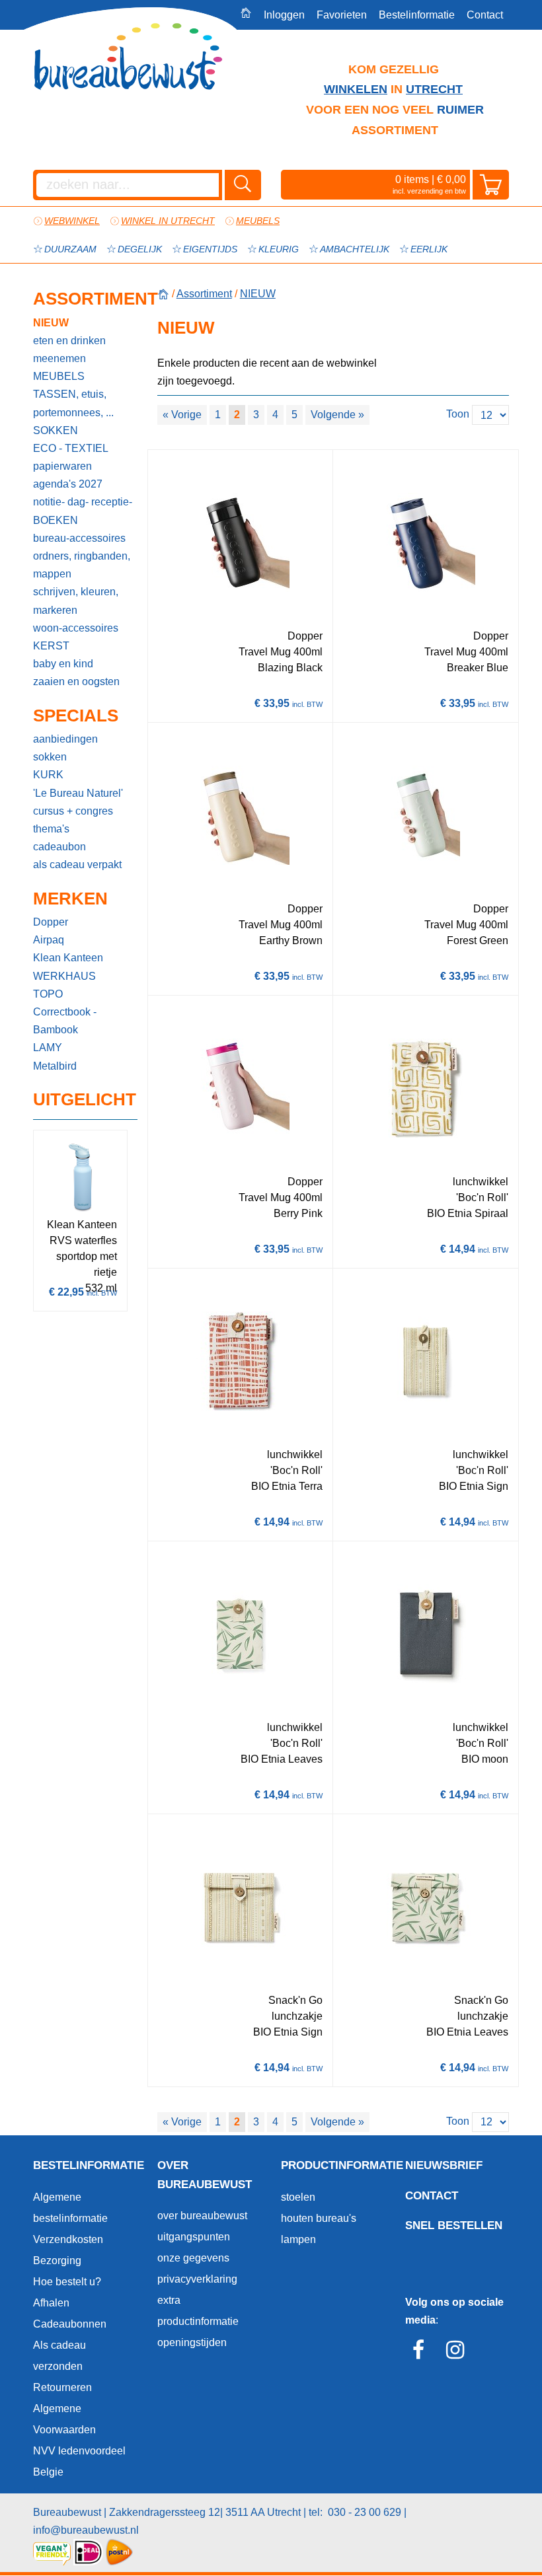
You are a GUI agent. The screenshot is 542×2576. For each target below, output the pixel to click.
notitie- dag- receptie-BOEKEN (83, 511)
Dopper (51, 922)
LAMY (48, 1048)
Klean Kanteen (68, 958)
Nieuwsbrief (444, 2165)
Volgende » (337, 415)
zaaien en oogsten (76, 681)
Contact (485, 15)
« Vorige (182, 415)
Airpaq (49, 940)
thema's (51, 829)
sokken (50, 757)
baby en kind (63, 664)
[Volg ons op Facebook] (422, 2354)
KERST (51, 646)
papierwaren (62, 466)
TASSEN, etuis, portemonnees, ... (73, 403)
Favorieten (342, 15)
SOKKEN (56, 430)
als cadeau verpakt (77, 865)
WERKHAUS (64, 976)
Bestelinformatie (417, 15)
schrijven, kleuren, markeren (76, 601)
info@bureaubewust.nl (86, 2530)
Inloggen (284, 15)
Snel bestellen (454, 2226)
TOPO (48, 994)
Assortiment (85, 299)
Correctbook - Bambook (65, 1021)
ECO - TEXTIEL (71, 448)
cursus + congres (73, 811)
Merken (70, 899)
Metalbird (55, 1066)
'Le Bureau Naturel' (78, 793)
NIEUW (51, 323)
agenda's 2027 (68, 484)
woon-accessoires (76, 628)
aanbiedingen (65, 739)
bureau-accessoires (79, 538)
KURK (48, 775)
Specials (76, 716)
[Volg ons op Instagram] (458, 2354)
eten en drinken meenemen (69, 350)
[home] (163, 294)
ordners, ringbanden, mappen (82, 565)
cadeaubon (59, 847)
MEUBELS (59, 376)
